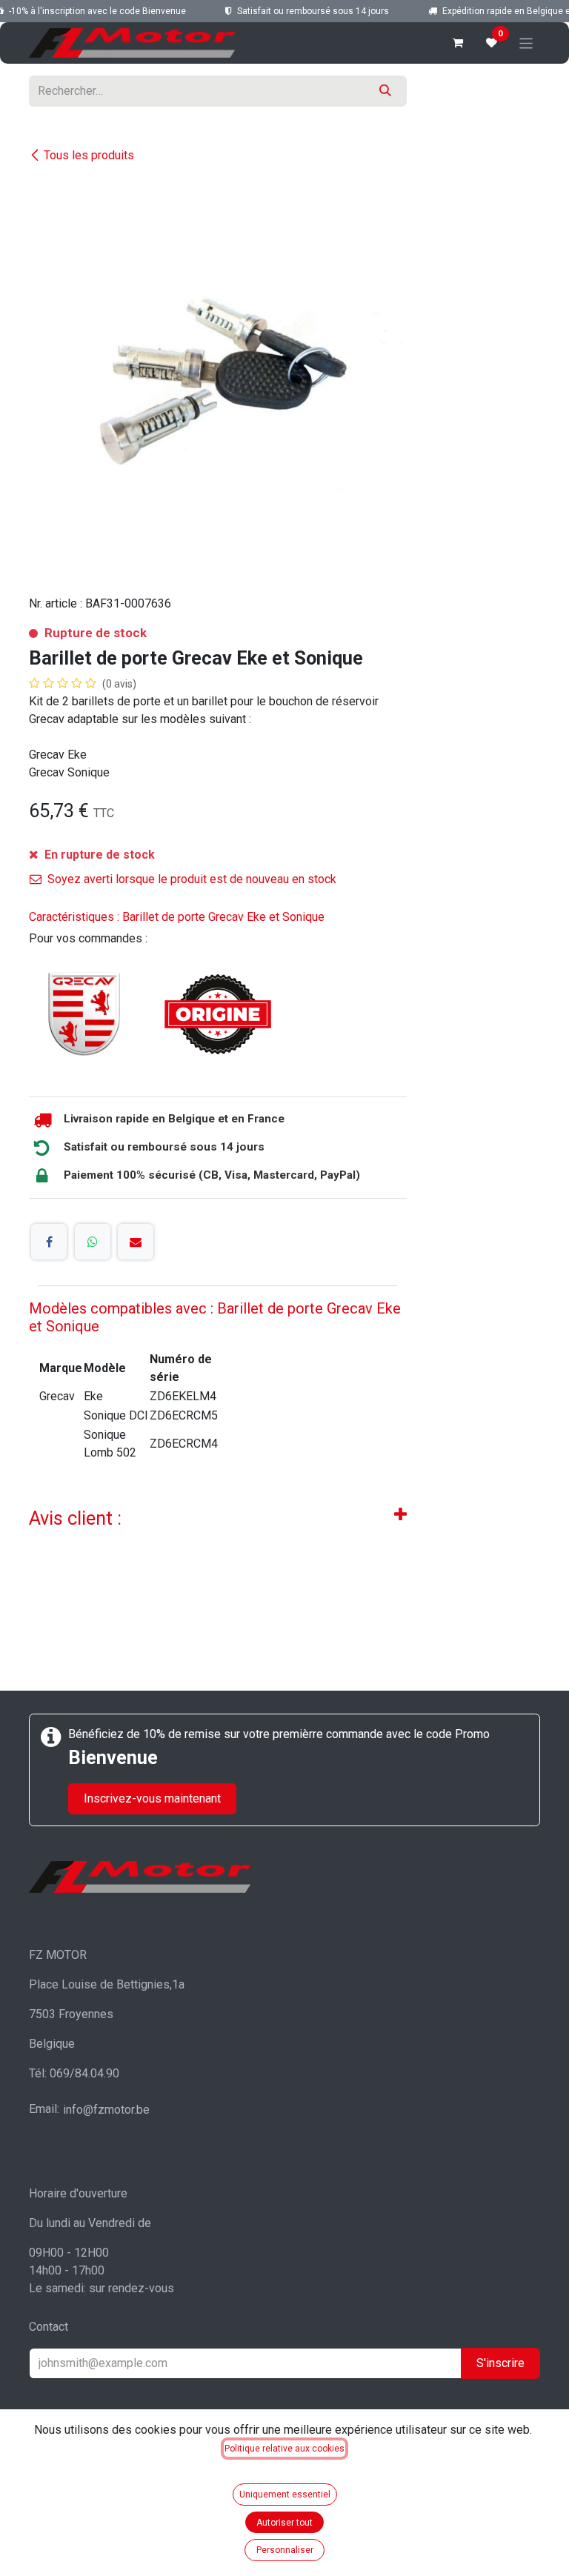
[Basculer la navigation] (526, 43)
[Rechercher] (385, 91)
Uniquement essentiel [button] (285, 2495)
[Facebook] (49, 1242)
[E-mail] (136, 1242)
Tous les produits (89, 155)
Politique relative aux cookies (284, 2449)
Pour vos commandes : (88, 938)
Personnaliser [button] (285, 2550)
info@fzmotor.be (106, 2110)
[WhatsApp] (93, 1242)
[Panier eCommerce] (458, 43)
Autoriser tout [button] (284, 2523)
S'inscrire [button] (500, 2363)
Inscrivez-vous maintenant (152, 1798)
